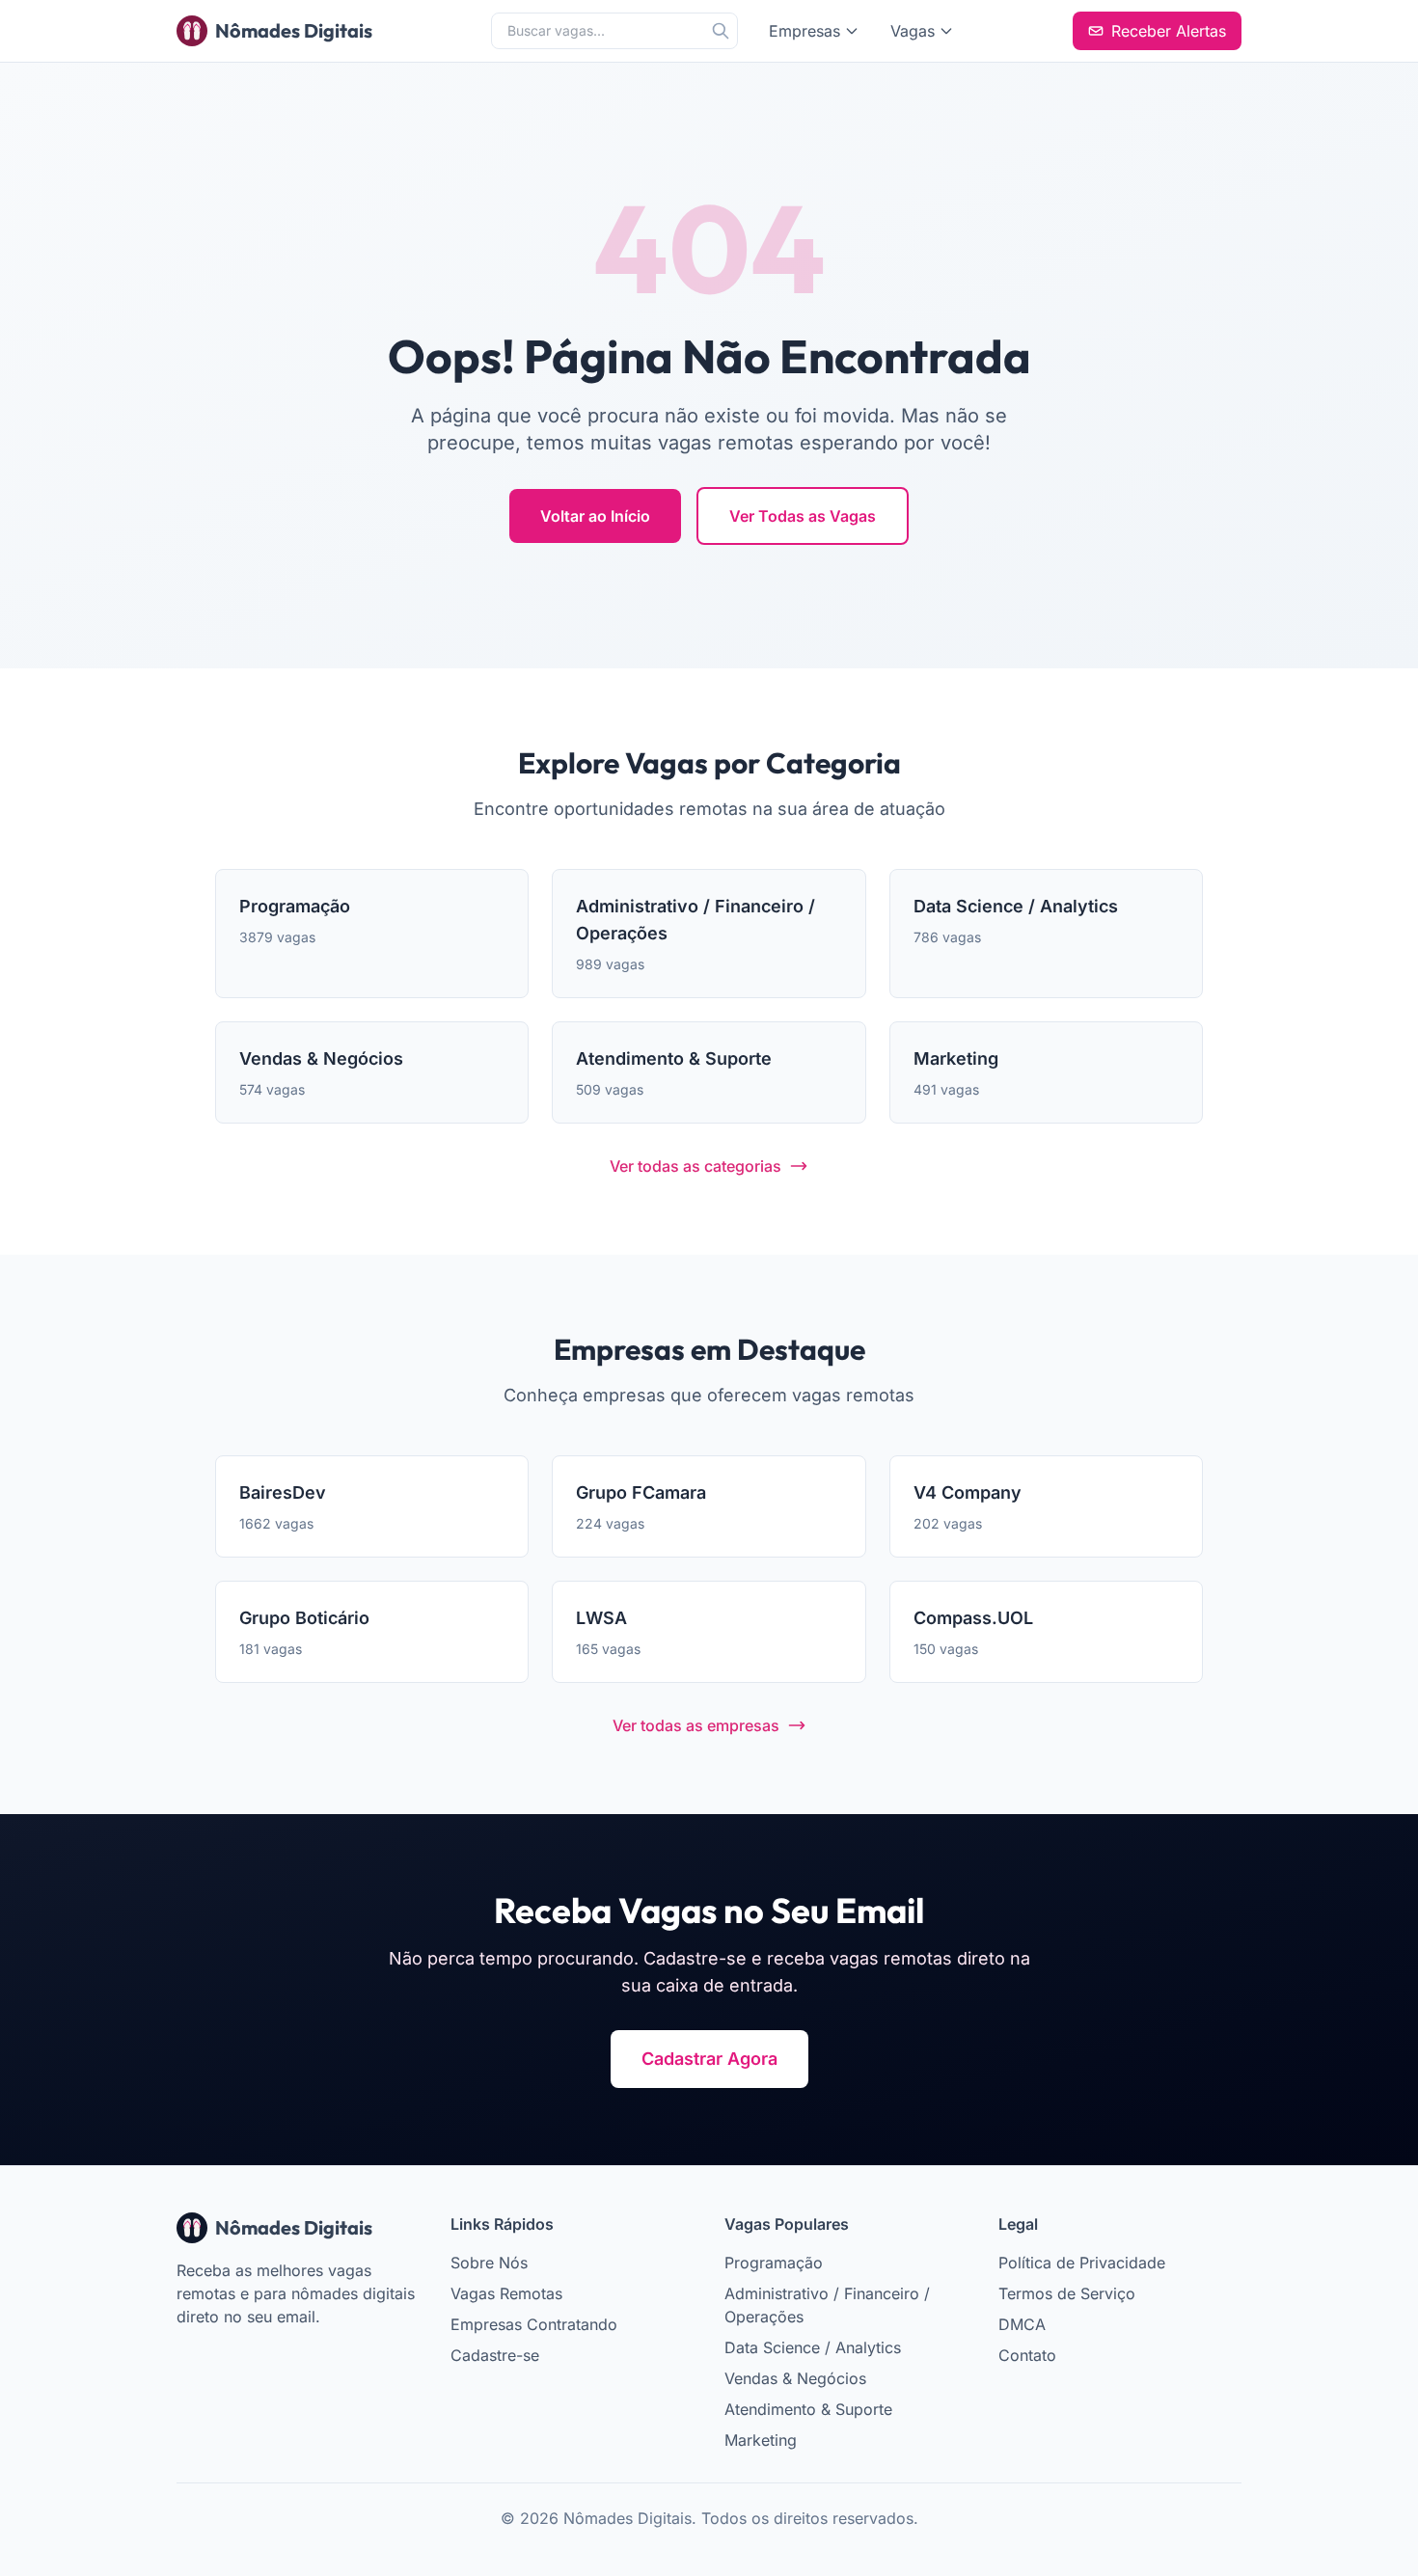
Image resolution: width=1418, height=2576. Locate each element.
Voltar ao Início (595, 516)
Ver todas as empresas (696, 1725)
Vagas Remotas (506, 2293)
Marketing (761, 2440)
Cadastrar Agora (709, 2059)
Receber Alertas (1169, 31)
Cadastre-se (495, 2355)
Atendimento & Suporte (808, 2409)
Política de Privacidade (1082, 2263)
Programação (774, 2263)
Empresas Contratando (534, 2324)
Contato (1027, 2355)
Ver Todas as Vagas (803, 516)
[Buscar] (721, 31)
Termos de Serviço (1067, 2293)
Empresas (804, 31)
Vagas (913, 31)
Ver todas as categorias (695, 1166)
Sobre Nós (489, 2263)
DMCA (1022, 2324)
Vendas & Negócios (795, 2378)
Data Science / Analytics (813, 2347)
